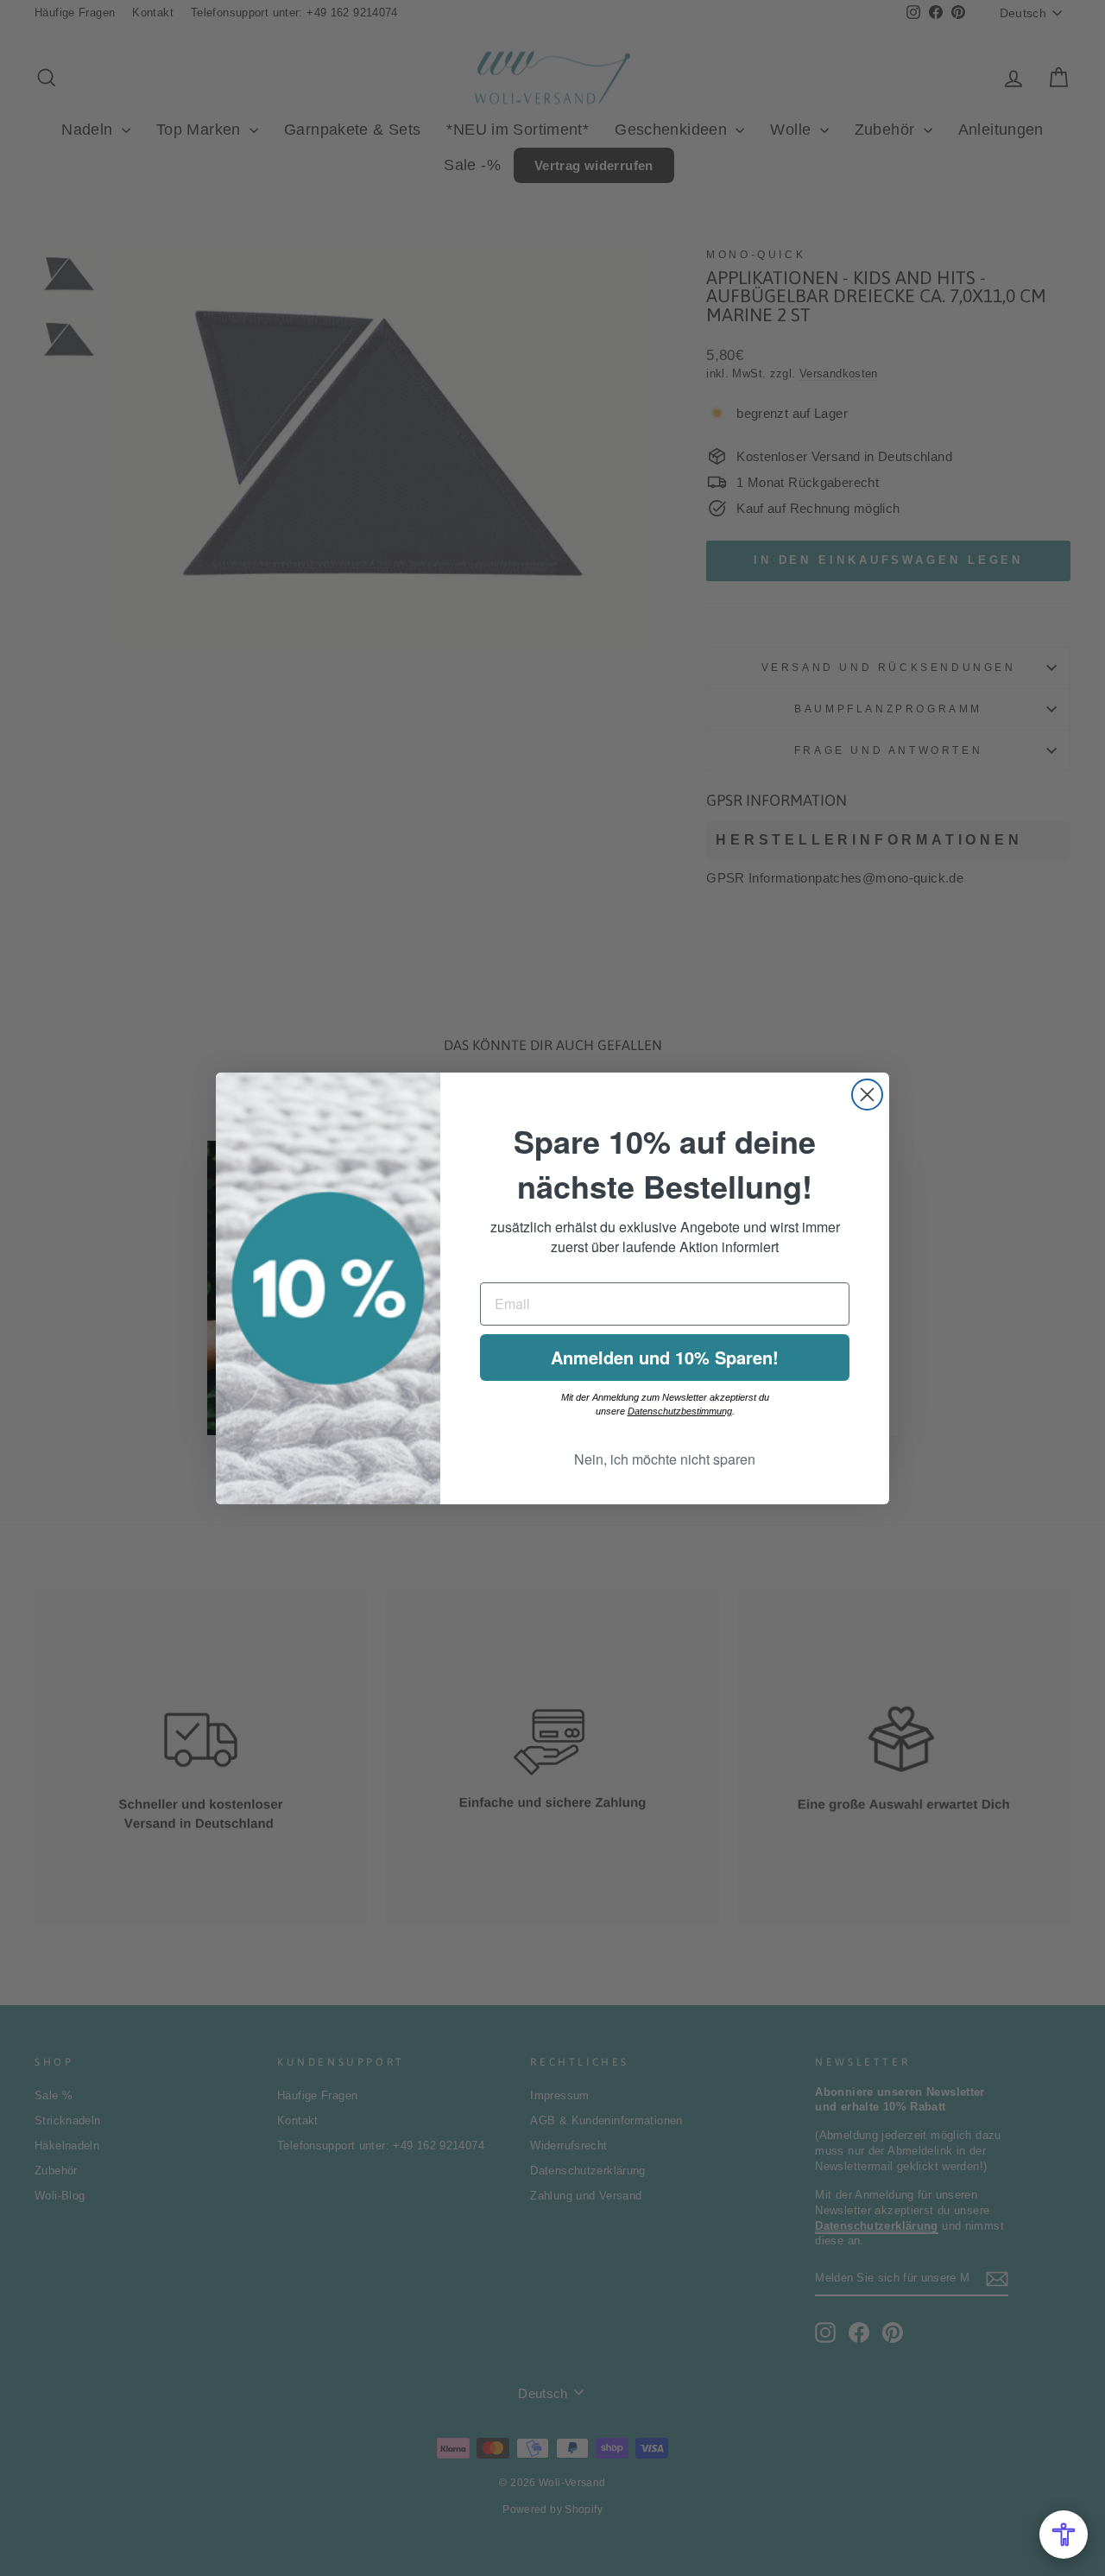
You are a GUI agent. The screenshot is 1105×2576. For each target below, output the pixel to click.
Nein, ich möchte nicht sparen (665, 1459)
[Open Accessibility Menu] (1064, 2535)
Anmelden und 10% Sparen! (665, 1357)
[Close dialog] (867, 1095)
